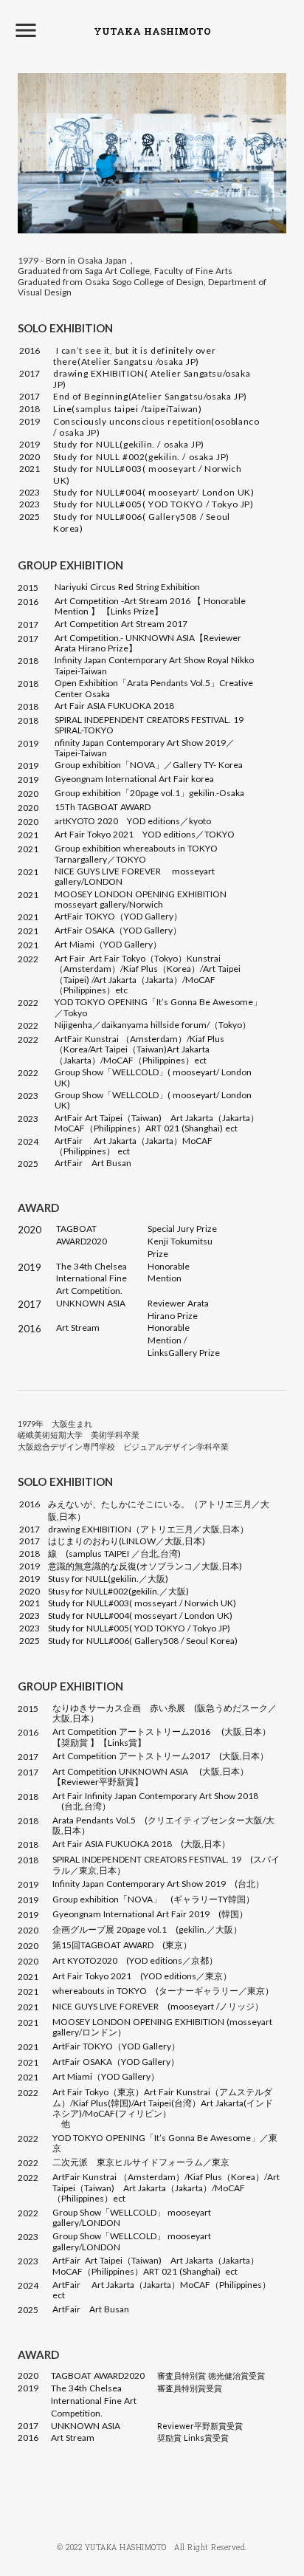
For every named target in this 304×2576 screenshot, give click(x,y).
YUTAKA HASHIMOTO (152, 31)
